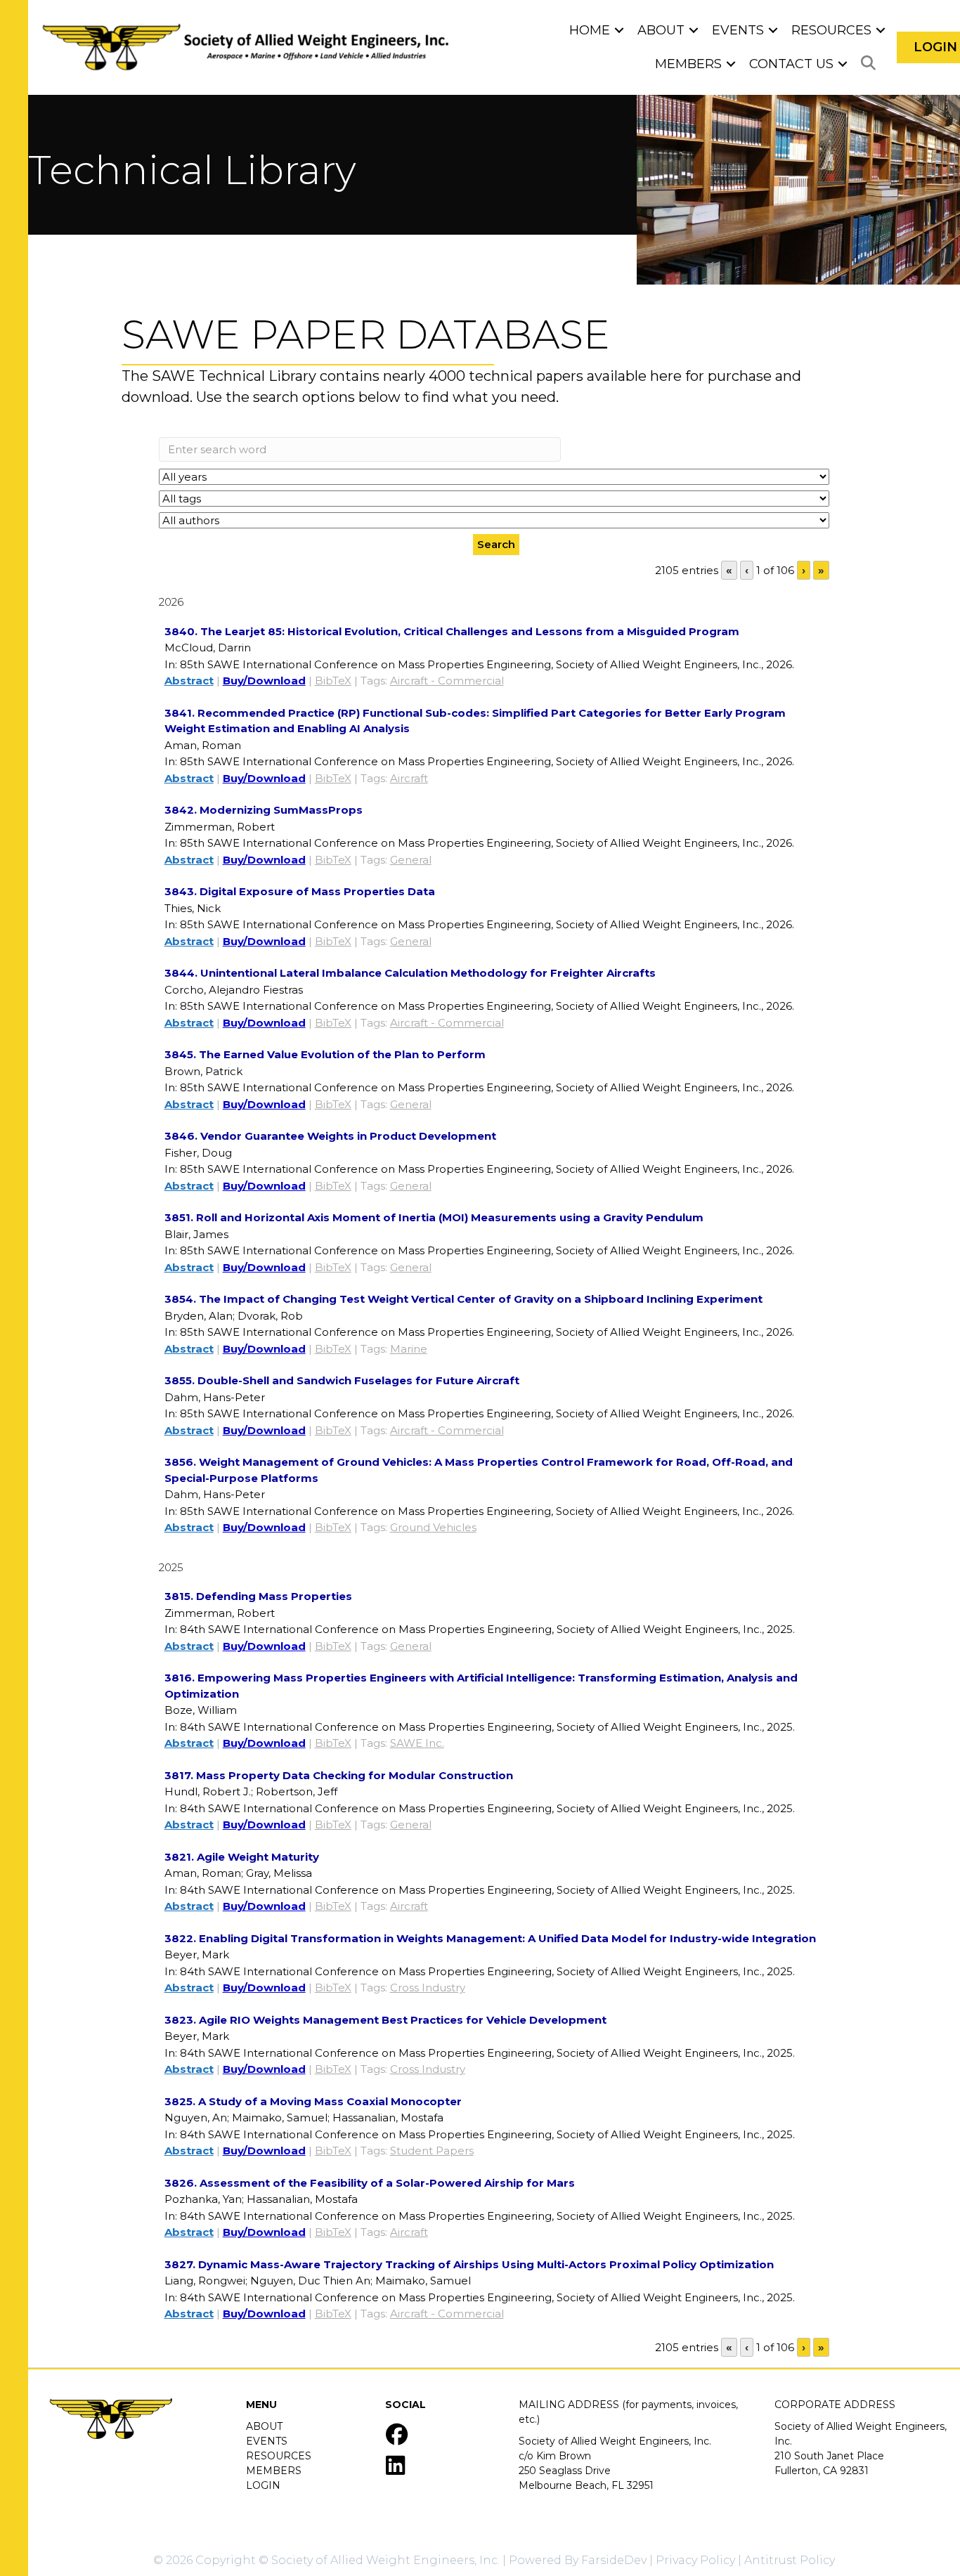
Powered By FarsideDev (578, 2560)
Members (688, 64)
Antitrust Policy (790, 2560)
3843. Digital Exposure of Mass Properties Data (300, 891)
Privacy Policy (695, 2560)
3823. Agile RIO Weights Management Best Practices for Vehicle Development (385, 2020)
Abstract (189, 681)
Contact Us (791, 64)
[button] (619, 30)
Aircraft (409, 778)
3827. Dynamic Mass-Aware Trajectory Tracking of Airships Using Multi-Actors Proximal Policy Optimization (469, 2264)
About (661, 30)
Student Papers (432, 2151)
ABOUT (264, 2426)
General (411, 860)
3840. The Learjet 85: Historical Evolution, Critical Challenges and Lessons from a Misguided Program (452, 631)
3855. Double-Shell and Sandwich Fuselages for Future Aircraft (342, 1380)
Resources (831, 30)
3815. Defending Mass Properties (258, 1596)
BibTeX (333, 681)
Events (738, 30)
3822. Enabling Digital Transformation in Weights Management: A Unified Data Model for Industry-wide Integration (490, 1938)
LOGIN (263, 2485)
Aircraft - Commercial (447, 681)
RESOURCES (279, 2456)
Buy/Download (264, 681)
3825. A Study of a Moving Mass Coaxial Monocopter (313, 2101)
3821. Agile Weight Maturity (242, 1857)
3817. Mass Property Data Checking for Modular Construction (339, 1775)
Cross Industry (428, 1988)
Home (590, 30)
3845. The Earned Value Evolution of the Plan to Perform (325, 1054)
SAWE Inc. (417, 1743)
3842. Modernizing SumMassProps (264, 810)
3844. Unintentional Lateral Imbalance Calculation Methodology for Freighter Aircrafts (410, 973)
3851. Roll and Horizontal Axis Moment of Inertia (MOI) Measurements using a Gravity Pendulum (434, 1217)
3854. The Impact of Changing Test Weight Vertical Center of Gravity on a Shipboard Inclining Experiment (463, 1299)
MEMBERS (274, 2471)
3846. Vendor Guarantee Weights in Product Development (330, 1136)
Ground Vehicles (433, 1527)
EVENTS (267, 2441)
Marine (409, 1349)
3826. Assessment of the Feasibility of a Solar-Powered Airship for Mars (370, 2183)
